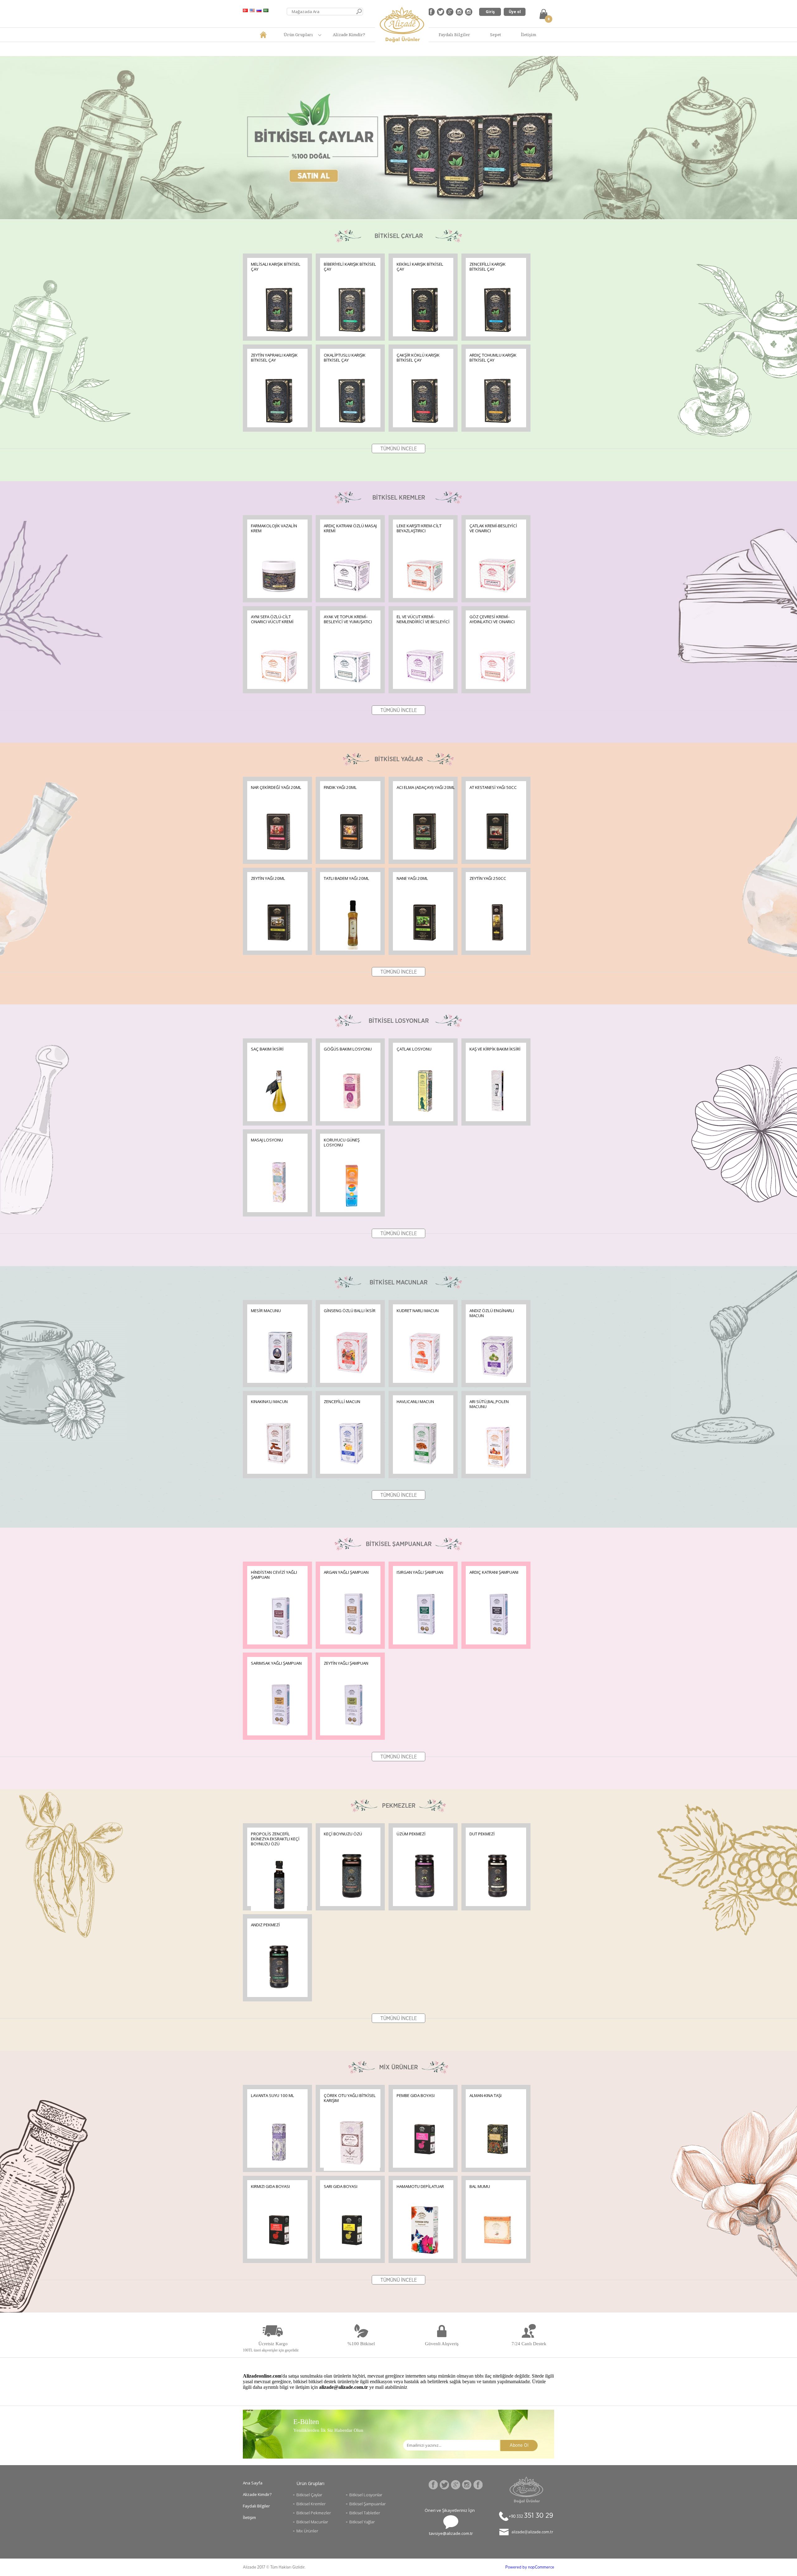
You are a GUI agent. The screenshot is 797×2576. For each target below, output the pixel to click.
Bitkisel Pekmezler (314, 2513)
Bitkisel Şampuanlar (368, 2504)
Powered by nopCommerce (530, 2567)
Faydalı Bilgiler (454, 35)
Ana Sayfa (253, 2483)
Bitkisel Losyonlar (366, 2495)
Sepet (495, 35)
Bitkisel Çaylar (309, 2495)
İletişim (528, 35)
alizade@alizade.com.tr (532, 2532)
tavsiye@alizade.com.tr (451, 2533)
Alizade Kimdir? (349, 35)
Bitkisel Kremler (311, 2504)
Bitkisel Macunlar (312, 2522)
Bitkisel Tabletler (365, 2513)
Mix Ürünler (307, 2531)
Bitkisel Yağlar (362, 2522)
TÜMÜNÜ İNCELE (399, 449)
